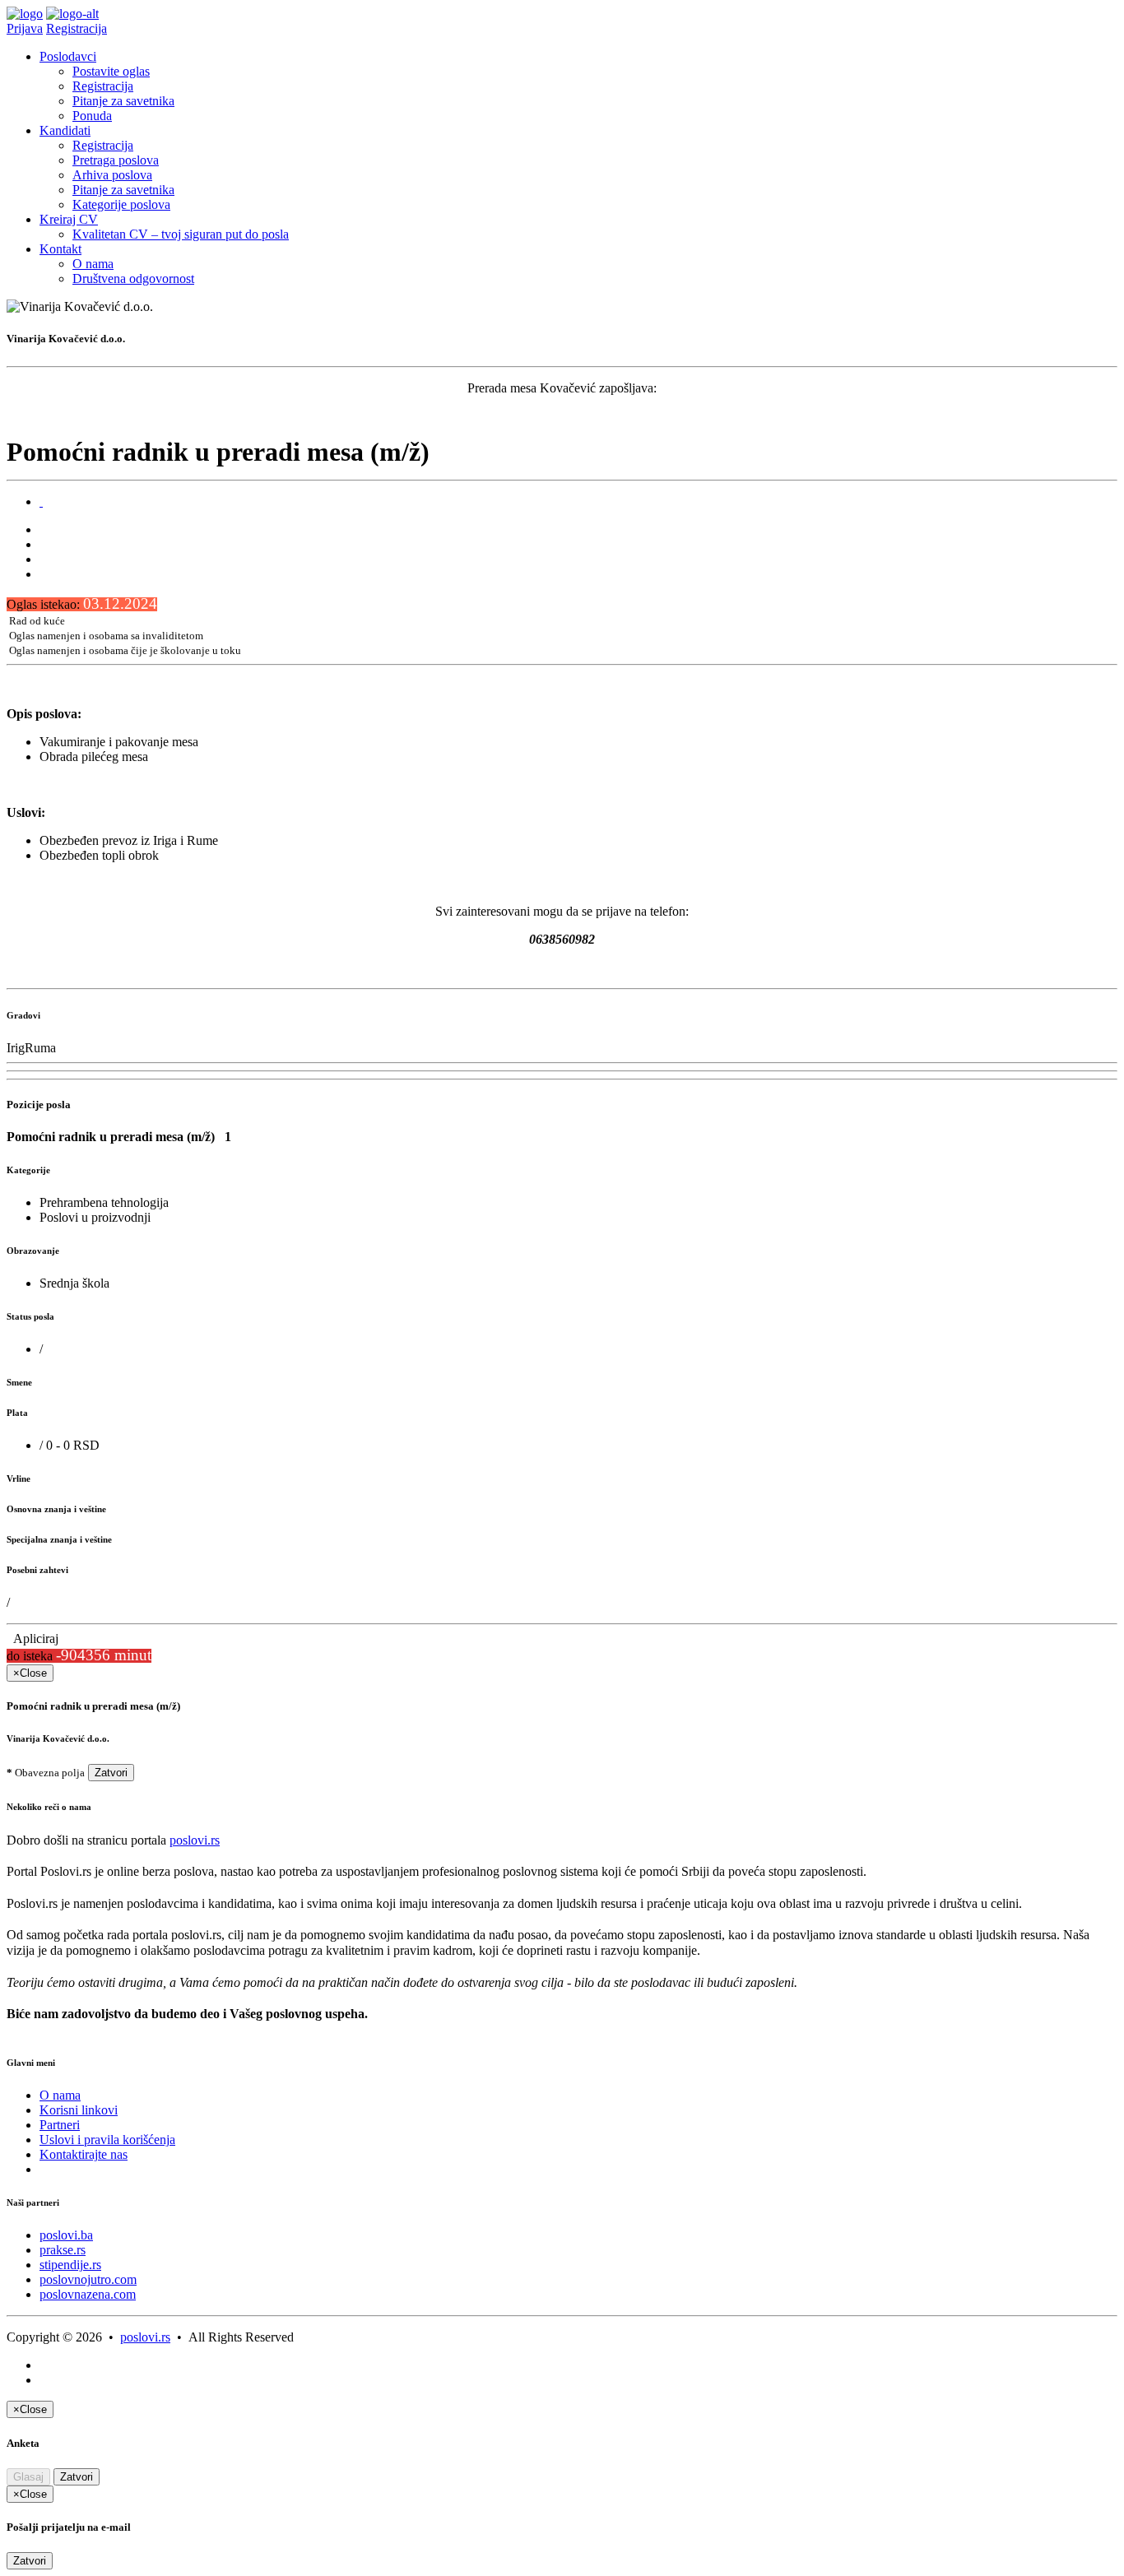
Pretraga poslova (116, 160)
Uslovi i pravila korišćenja (107, 2140)
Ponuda (92, 116)
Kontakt (60, 249)
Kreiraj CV (69, 219)
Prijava (25, 28)
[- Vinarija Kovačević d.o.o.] (41, 501)
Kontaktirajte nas (84, 2154)
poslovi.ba (66, 2235)
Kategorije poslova (121, 204)
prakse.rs (63, 2250)
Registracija (77, 28)
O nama (93, 264)
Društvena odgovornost (133, 278)
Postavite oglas (111, 71)
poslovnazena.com (88, 2294)
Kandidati (65, 130)
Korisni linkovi (79, 2110)
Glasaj (28, 2477)
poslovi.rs (195, 1840)
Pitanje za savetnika (123, 101)
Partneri (60, 2125)
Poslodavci (68, 56)
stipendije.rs (70, 2265)
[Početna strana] (25, 14)
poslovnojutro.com (88, 2279)
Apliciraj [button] (33, 1638)
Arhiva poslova (112, 175)
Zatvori (111, 1773)
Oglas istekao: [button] (82, 604)
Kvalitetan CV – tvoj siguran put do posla (181, 234)
